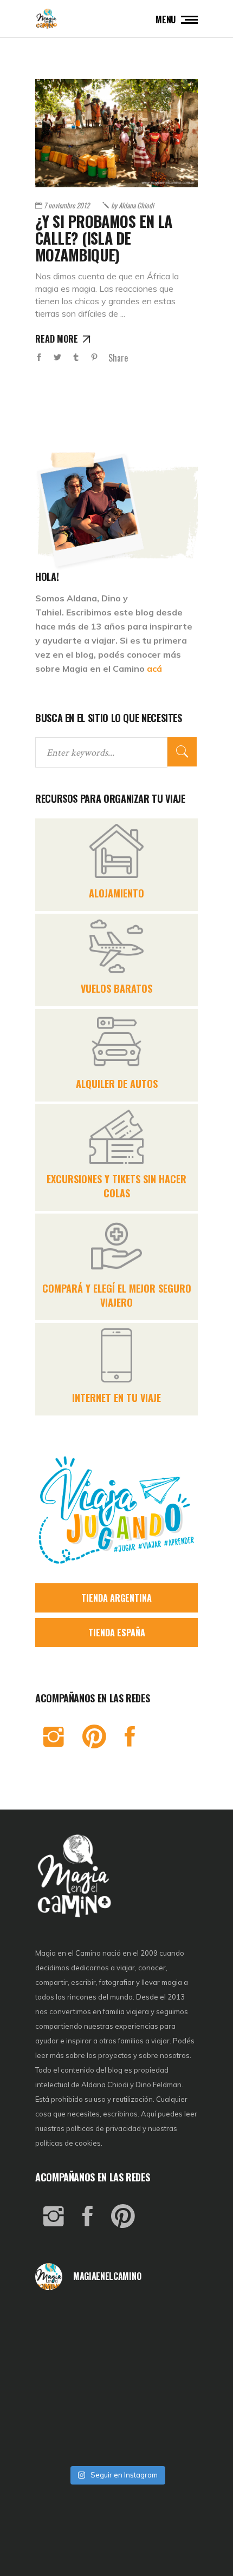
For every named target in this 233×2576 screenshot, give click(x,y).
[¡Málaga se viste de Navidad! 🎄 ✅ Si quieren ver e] (62, 2442)
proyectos (116, 2055)
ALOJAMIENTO (116, 893)
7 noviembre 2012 (67, 205)
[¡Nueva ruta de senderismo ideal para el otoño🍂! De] (117, 2442)
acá (154, 668)
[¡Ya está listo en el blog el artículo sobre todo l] (171, 2442)
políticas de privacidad (103, 2128)
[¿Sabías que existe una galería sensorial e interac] (171, 2411)
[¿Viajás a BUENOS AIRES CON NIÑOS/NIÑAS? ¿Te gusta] (171, 2380)
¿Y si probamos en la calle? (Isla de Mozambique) (104, 238)
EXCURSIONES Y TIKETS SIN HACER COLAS (116, 1186)
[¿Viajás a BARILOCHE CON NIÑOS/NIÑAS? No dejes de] (62, 2411)
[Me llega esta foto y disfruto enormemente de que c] (62, 2349)
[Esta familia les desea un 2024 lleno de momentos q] (117, 2411)
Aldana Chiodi (132, 205)
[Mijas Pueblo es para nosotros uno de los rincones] (117, 2318)
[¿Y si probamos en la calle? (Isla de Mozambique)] (116, 133)
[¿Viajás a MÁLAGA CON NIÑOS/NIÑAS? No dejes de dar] (117, 2380)
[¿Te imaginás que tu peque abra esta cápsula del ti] (117, 2349)
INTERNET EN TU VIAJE (116, 1398)
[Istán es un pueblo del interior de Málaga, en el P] (62, 2318)
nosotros (175, 2055)
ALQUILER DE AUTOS (117, 1084)
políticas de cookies (68, 2143)
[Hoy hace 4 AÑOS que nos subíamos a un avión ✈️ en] (171, 2318)
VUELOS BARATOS (116, 988)
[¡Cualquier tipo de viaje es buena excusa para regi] (171, 2349)
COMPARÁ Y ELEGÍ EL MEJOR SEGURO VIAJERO (117, 1295)
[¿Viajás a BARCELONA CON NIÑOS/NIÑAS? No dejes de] (62, 2380)
